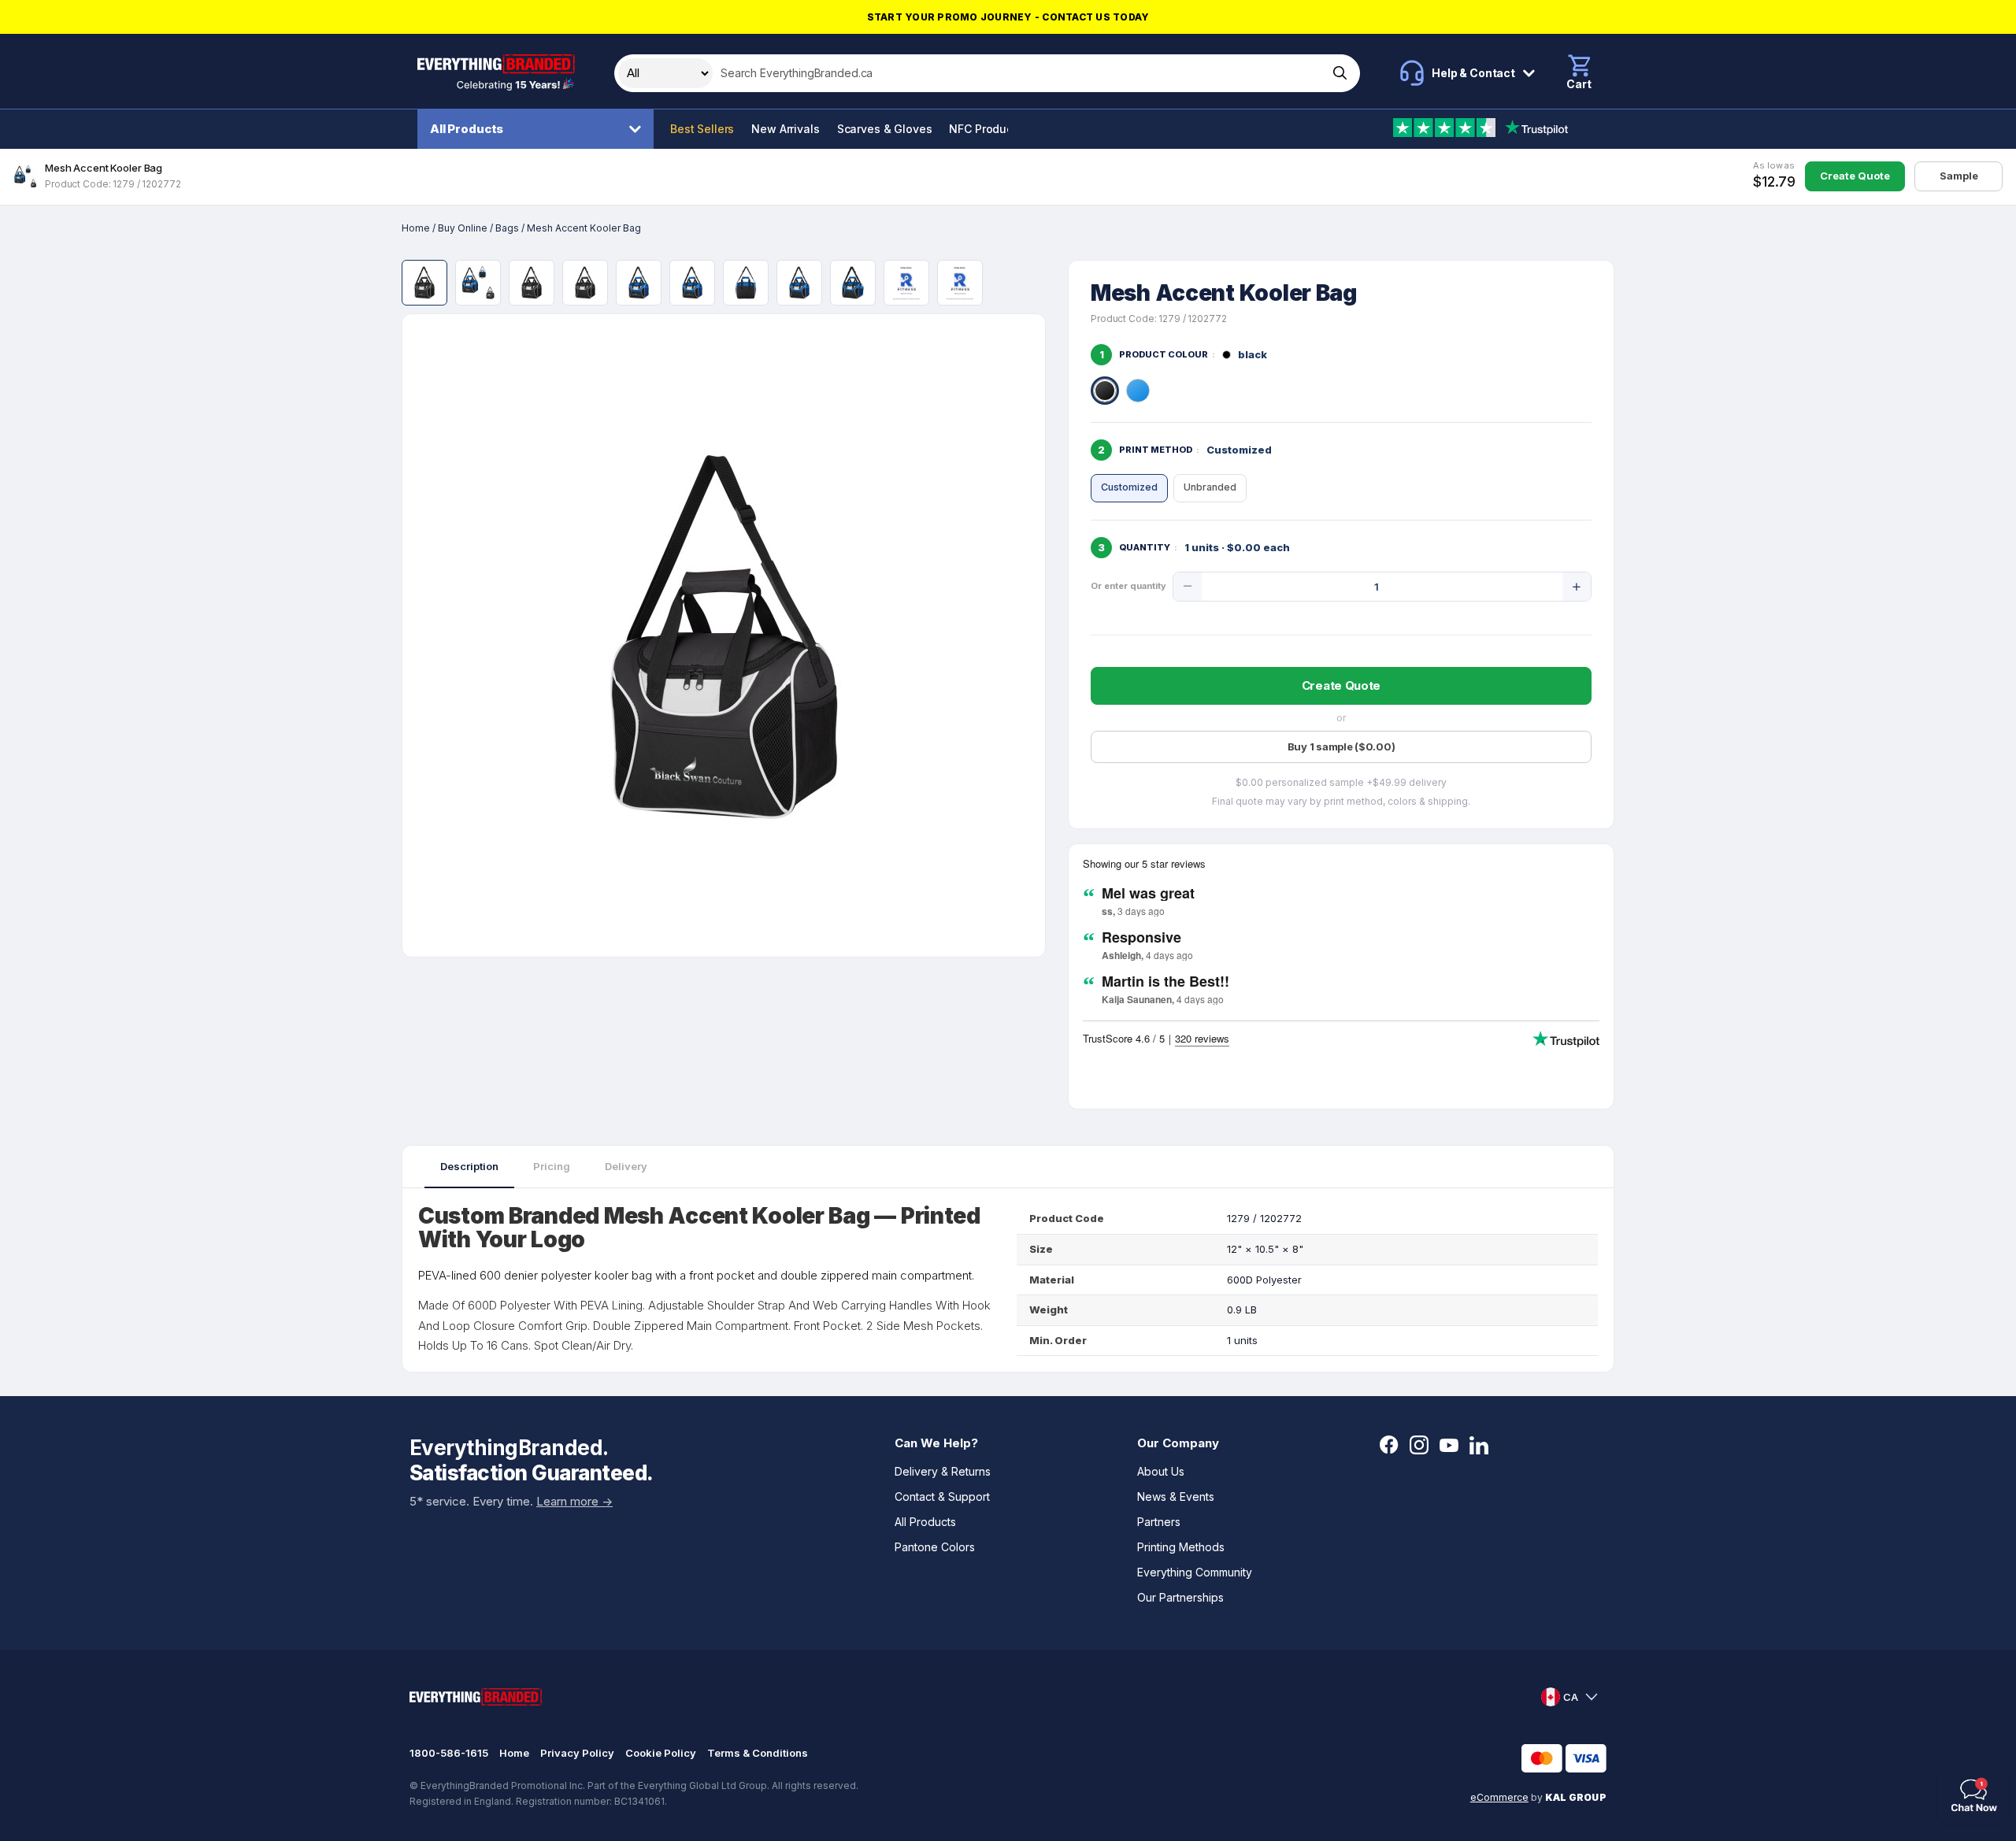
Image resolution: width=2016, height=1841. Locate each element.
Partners (1159, 1522)
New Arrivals (785, 129)
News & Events (1176, 1497)
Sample (1959, 176)
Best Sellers (702, 129)
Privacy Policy (577, 1753)
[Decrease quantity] (1188, 587)
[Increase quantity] (1577, 587)
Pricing (552, 1166)
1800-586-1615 (449, 1753)
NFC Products (986, 129)
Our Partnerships (1180, 1597)
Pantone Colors (935, 1547)
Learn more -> (574, 1501)
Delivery (626, 1166)
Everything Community (1195, 1572)
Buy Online (463, 228)
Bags (507, 228)
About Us (1161, 1471)
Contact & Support (942, 1497)
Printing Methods (1181, 1547)
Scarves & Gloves (885, 129)
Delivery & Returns (943, 1471)
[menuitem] (539, 129)
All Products (467, 129)
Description (469, 1166)
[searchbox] (1019, 73)
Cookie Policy (661, 1753)
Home (416, 228)
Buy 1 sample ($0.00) (1342, 746)
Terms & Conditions (758, 1753)
